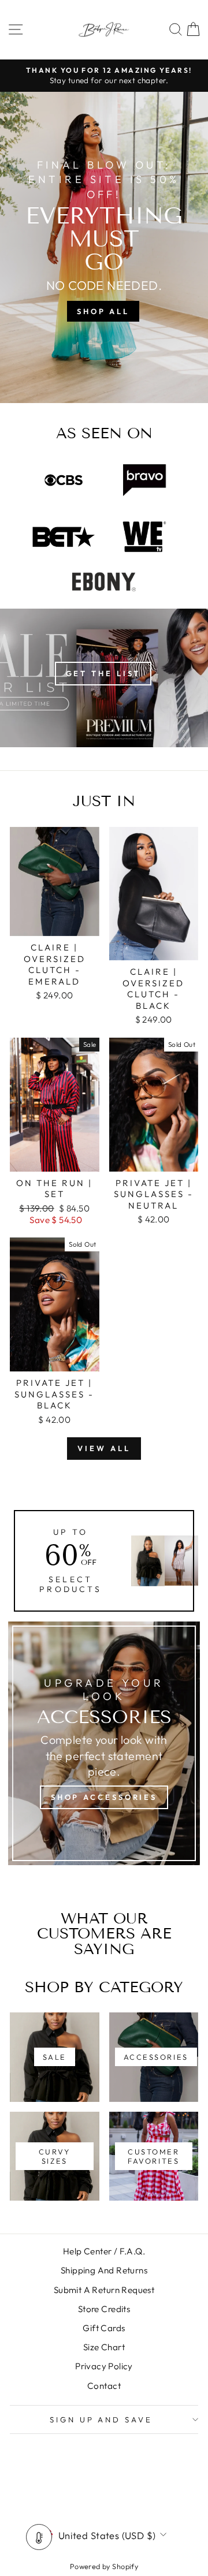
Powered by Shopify (104, 2566)
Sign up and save (101, 2420)
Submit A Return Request (104, 2290)
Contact (104, 2386)
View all (104, 1448)
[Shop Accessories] (104, 1743)
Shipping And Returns (104, 2270)
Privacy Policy (104, 2366)
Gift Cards (104, 2328)
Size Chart (104, 2347)
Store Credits (104, 2309)
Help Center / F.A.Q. (104, 2251)
